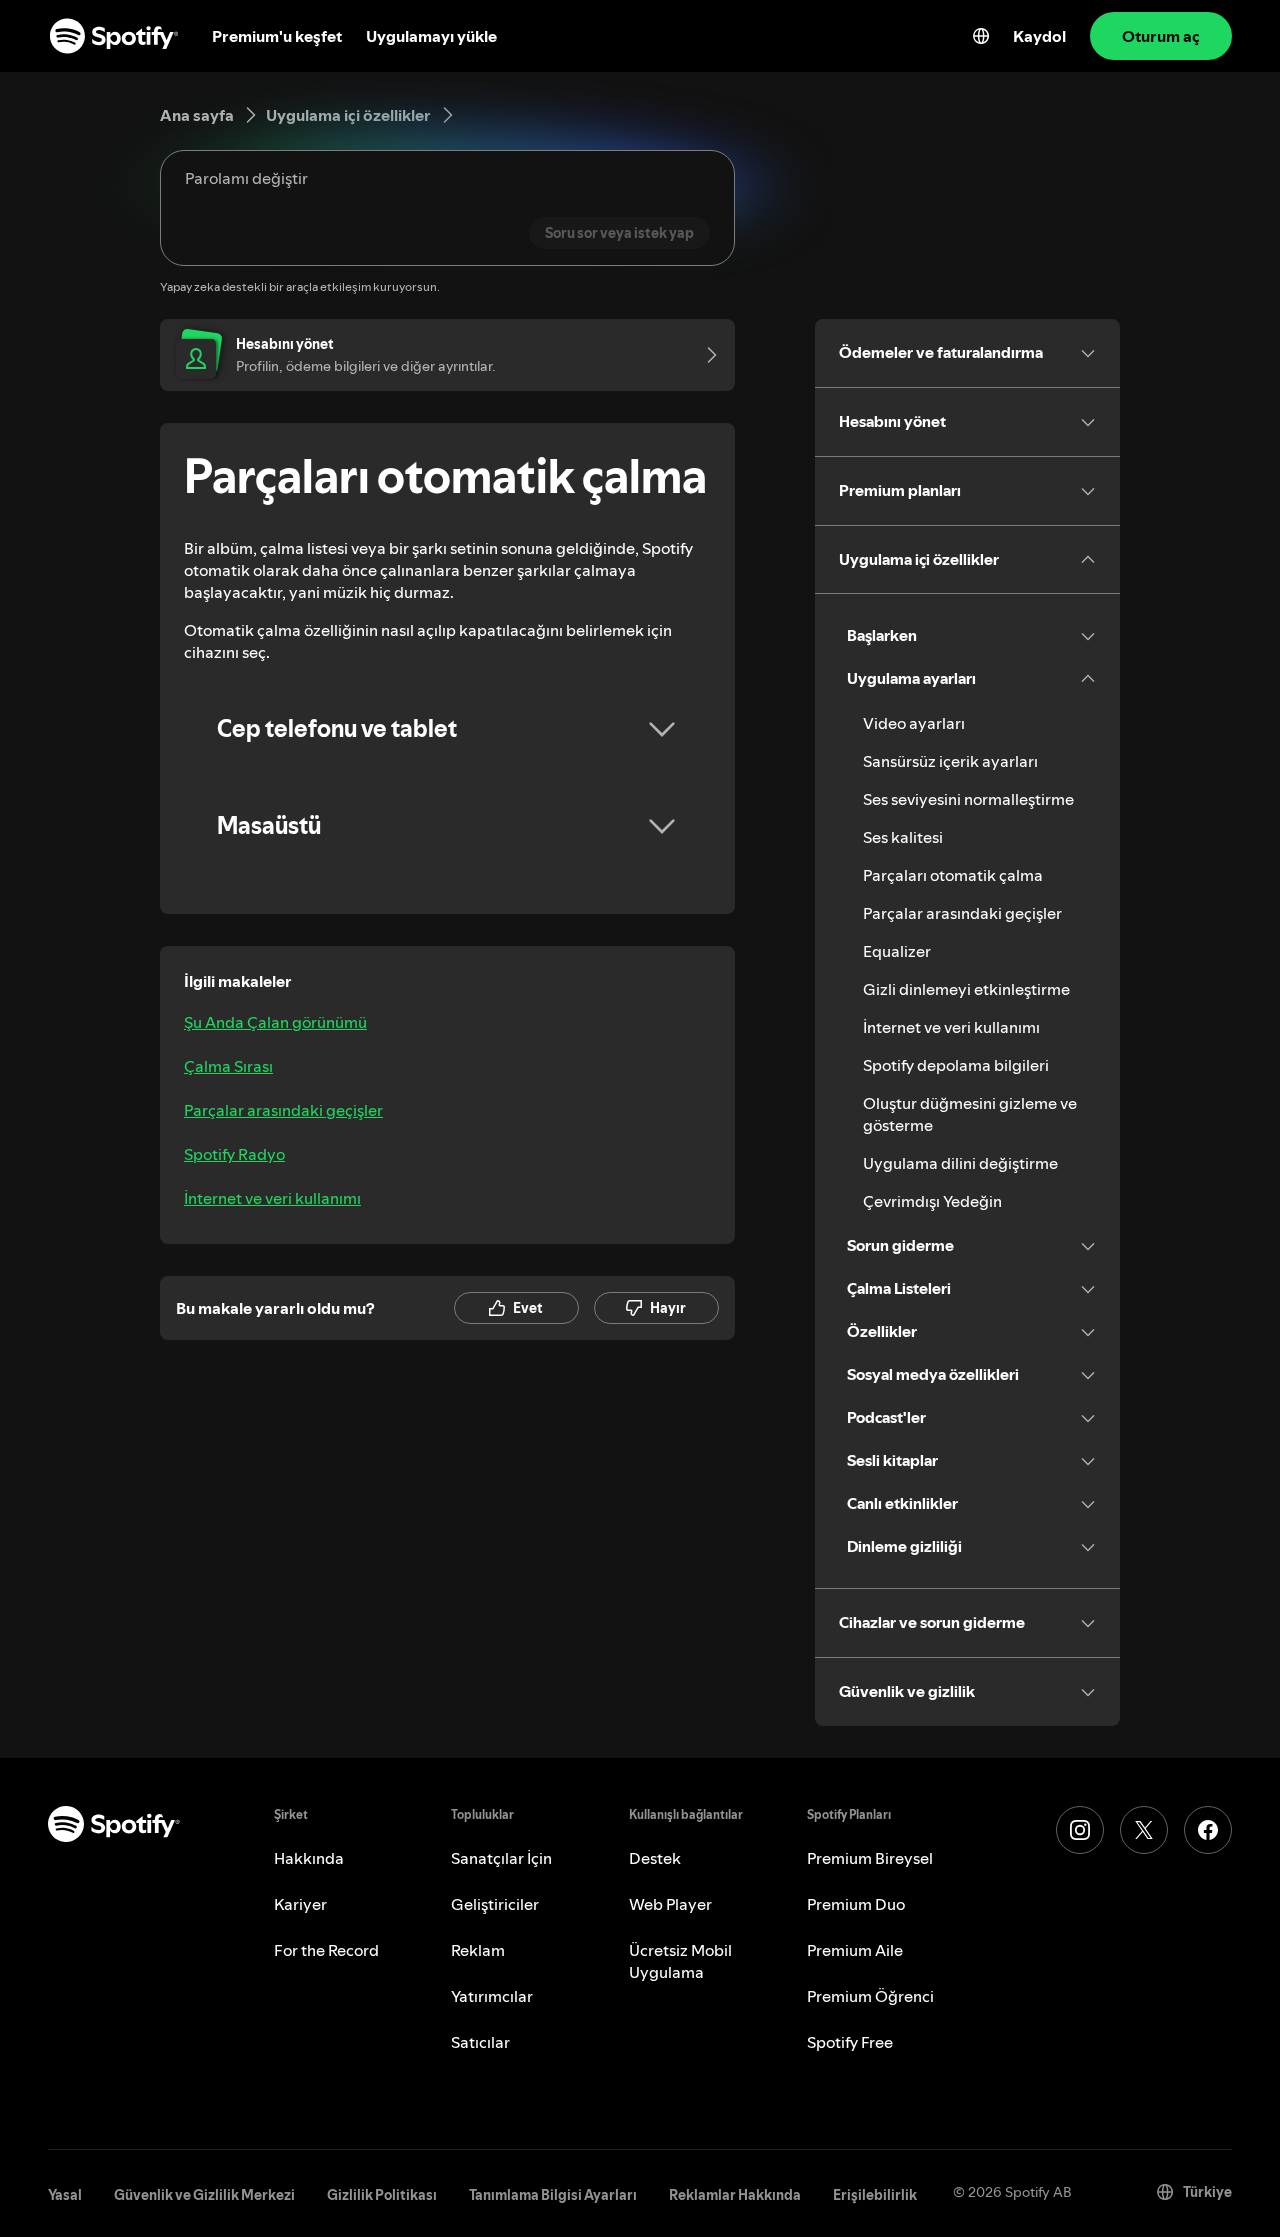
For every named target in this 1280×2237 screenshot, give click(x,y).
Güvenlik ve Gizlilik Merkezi (204, 2195)
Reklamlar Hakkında (735, 2195)
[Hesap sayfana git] (705, 355)
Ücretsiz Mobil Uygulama (680, 1961)
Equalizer (897, 951)
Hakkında (309, 1858)
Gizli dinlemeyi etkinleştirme (966, 989)
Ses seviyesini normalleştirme (968, 799)
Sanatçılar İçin (501, 1858)
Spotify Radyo (234, 1154)
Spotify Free (850, 2042)
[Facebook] (1208, 1830)
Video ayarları (914, 723)
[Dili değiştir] (981, 36)
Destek (655, 1858)
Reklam (478, 1950)
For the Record (326, 1950)
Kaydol (1039, 36)
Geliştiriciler (495, 1904)
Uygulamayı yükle (431, 36)
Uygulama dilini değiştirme (960, 1163)
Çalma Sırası (228, 1066)
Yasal (65, 2195)
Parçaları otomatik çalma (953, 875)
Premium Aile (855, 1950)
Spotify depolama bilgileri (956, 1065)
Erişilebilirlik (875, 2195)
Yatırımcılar (492, 1996)
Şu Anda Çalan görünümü (275, 1022)
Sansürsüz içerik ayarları (950, 761)
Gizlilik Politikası (382, 2195)
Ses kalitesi (903, 837)
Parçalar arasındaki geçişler (283, 1110)
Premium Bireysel (870, 1858)
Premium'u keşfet (277, 36)
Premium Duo (856, 1904)
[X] (1144, 1830)
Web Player (670, 1904)
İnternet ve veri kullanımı (272, 1198)
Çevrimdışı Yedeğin (932, 1201)
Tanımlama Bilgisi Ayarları (553, 2195)
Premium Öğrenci (870, 1996)
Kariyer (300, 1904)
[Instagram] (1080, 1830)
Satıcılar (480, 2042)
